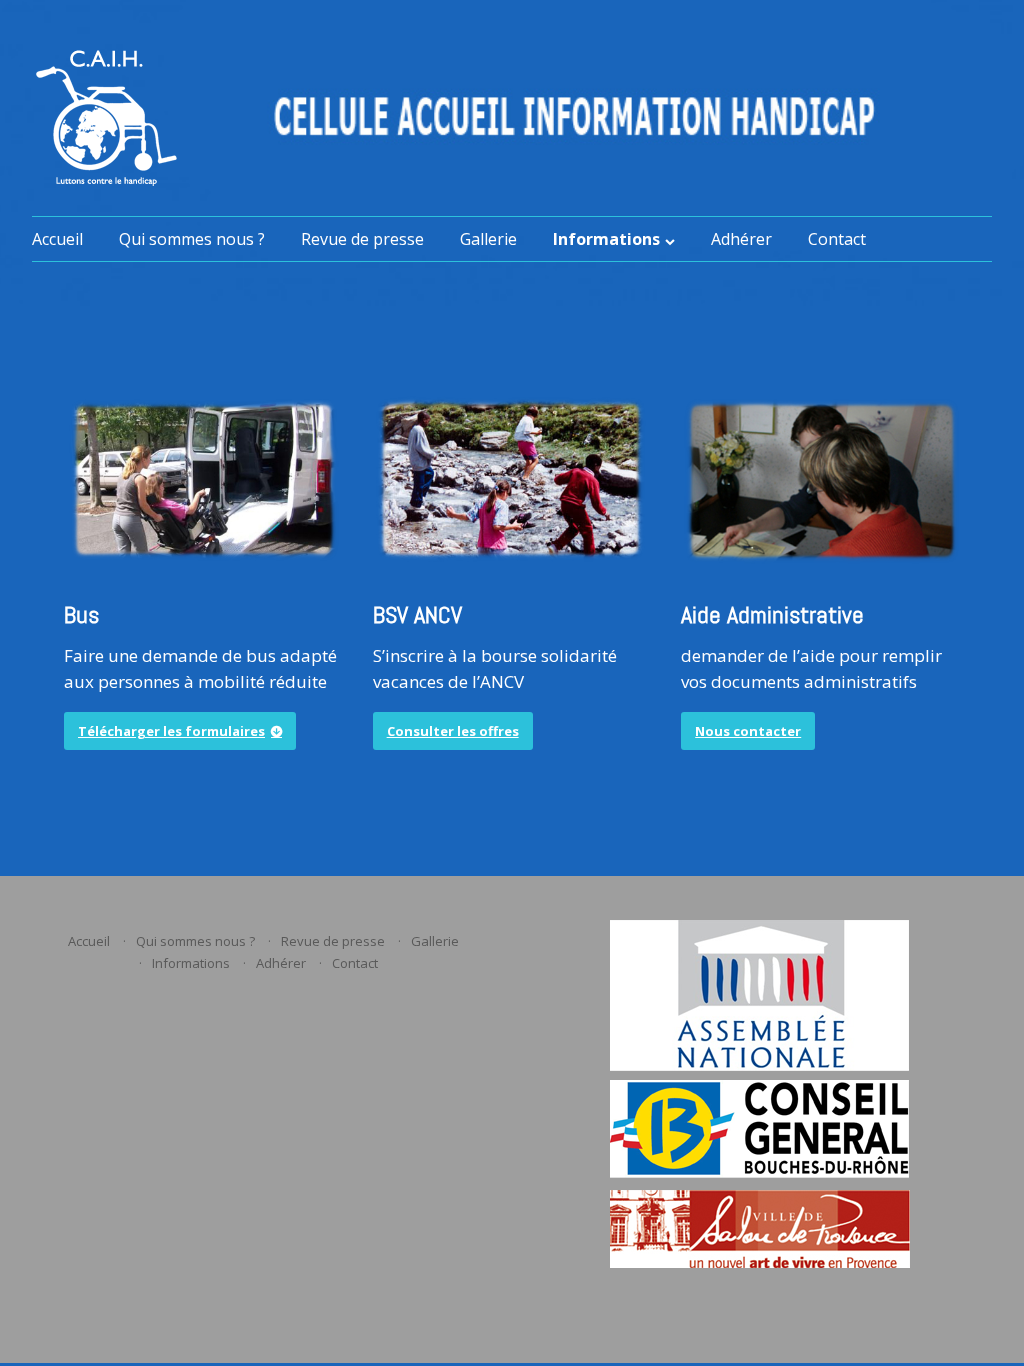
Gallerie (488, 239)
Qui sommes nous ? (192, 239)
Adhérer (741, 239)
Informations (606, 239)
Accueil (57, 239)
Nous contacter (748, 731)
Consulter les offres (453, 731)
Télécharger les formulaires (171, 731)
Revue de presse (362, 239)
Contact (837, 239)
